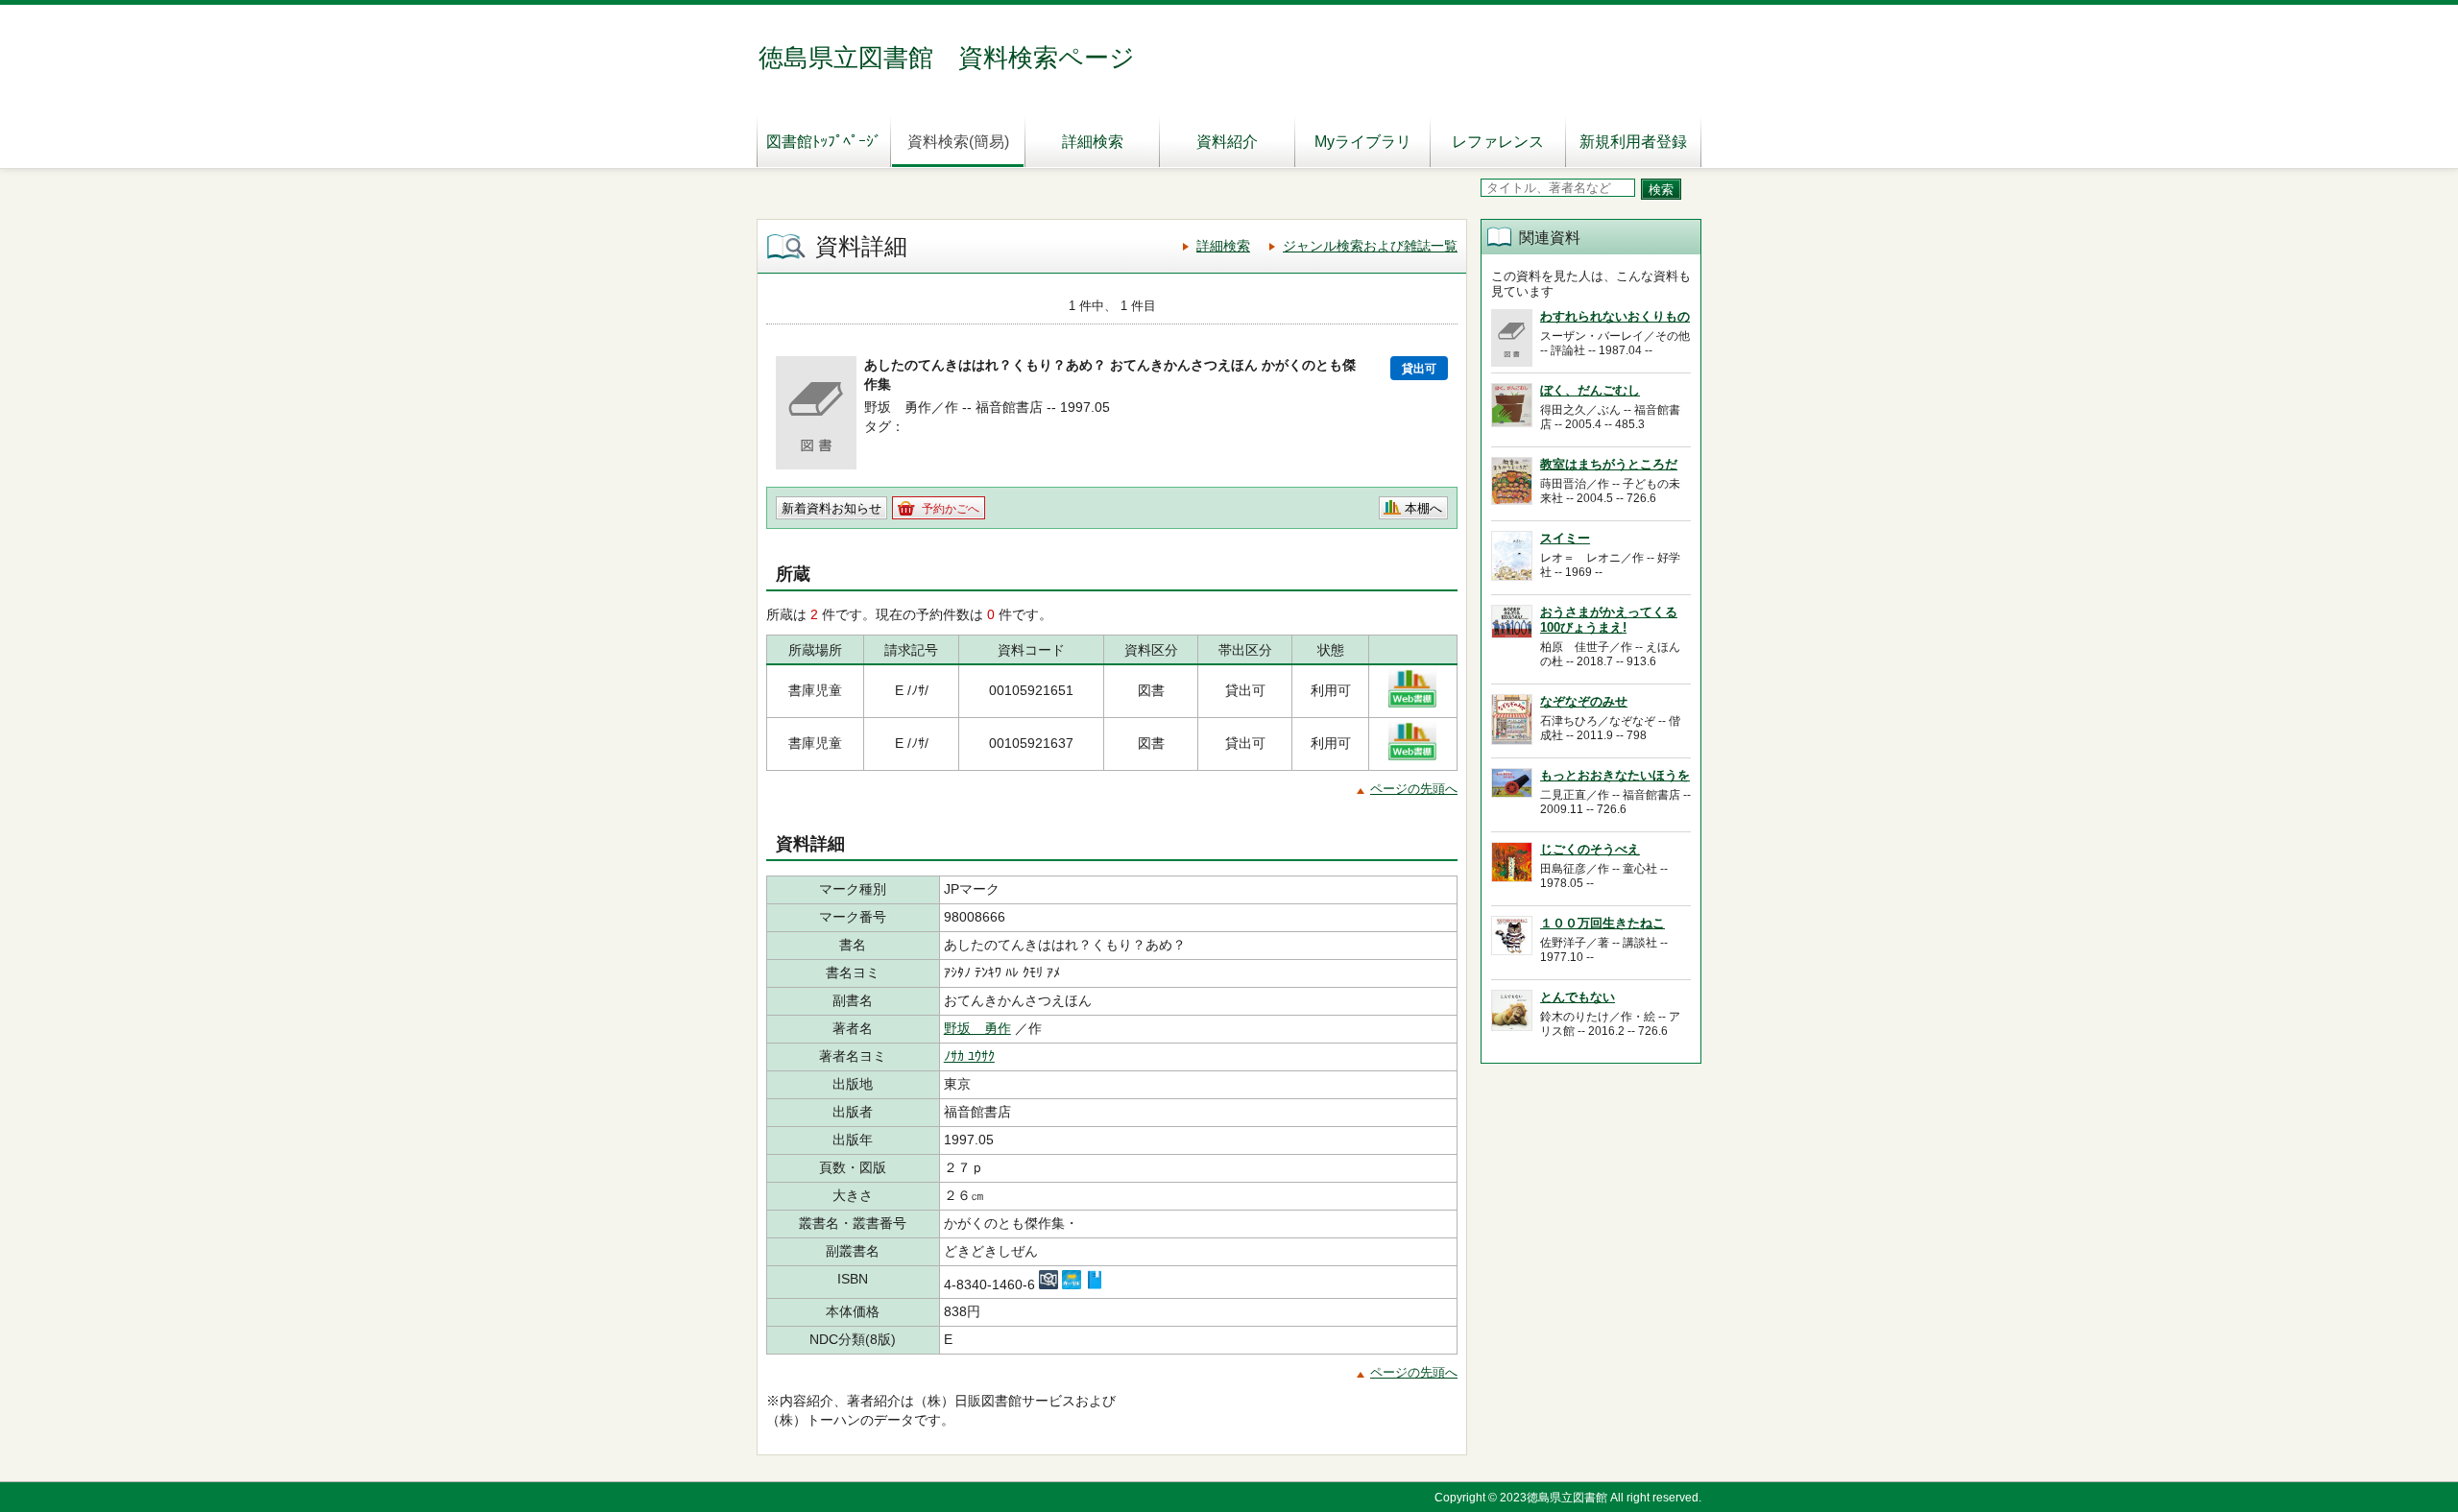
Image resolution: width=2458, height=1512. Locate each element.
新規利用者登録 (1633, 142)
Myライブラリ (1363, 142)
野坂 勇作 (977, 1028)
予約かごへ (951, 509)
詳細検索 (1093, 142)
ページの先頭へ (1414, 789)
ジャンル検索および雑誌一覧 (1370, 246)
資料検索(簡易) (958, 142)
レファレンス (1498, 142)
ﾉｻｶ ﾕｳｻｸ (969, 1056)
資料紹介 (1227, 142)
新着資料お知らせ (831, 508)
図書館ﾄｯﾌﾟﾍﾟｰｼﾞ (824, 142)
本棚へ (1423, 508)
